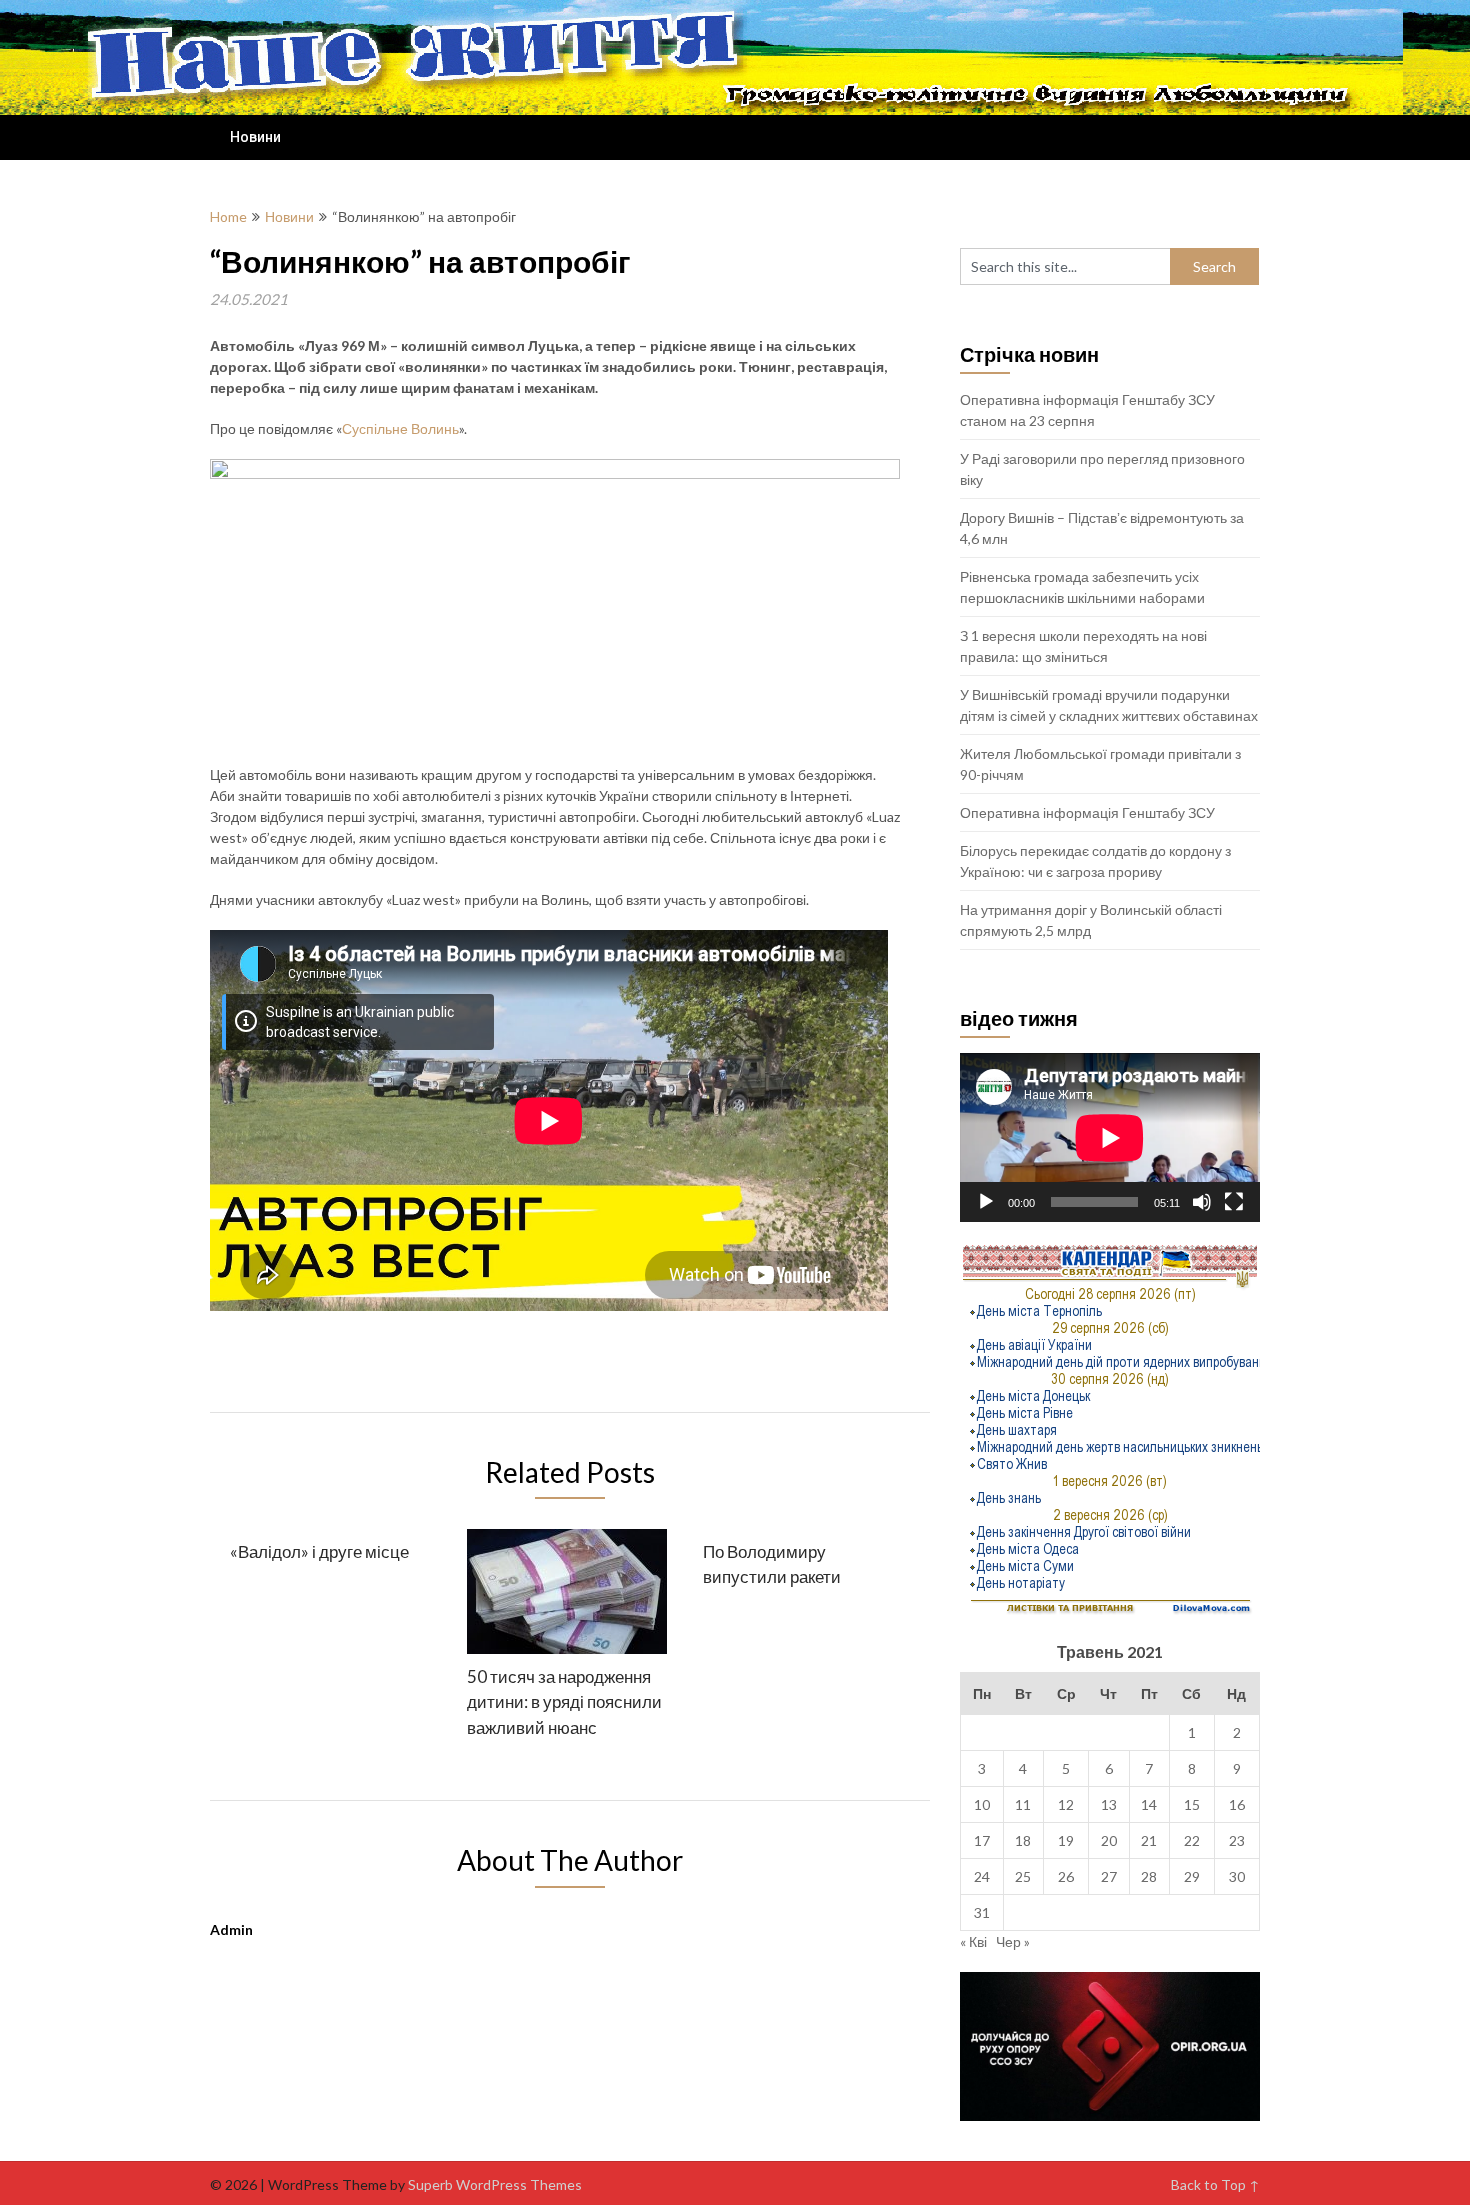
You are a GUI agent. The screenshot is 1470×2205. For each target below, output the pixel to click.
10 (982, 1804)
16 (1237, 1804)
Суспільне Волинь (400, 428)
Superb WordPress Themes (495, 2184)
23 (1237, 1840)
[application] (1110, 1137)
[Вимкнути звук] (1202, 1202)
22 (1192, 1840)
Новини (255, 137)
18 (1023, 1840)
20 (1109, 1840)
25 (1023, 1876)
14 (1149, 1804)
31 (982, 1912)
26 (1066, 1876)
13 (1109, 1804)
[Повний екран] (1234, 1202)
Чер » (1013, 1941)
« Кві (973, 1941)
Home (228, 216)
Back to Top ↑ (1215, 2184)
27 (1109, 1876)
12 (1066, 1804)
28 (1149, 1876)
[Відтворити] (986, 1202)
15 (1192, 1804)
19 (1066, 1840)
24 (982, 1876)
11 (1023, 1804)
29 (1192, 1876)
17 (982, 1840)
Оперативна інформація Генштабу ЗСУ (1087, 812)
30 (1237, 1876)
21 (1149, 1840)
